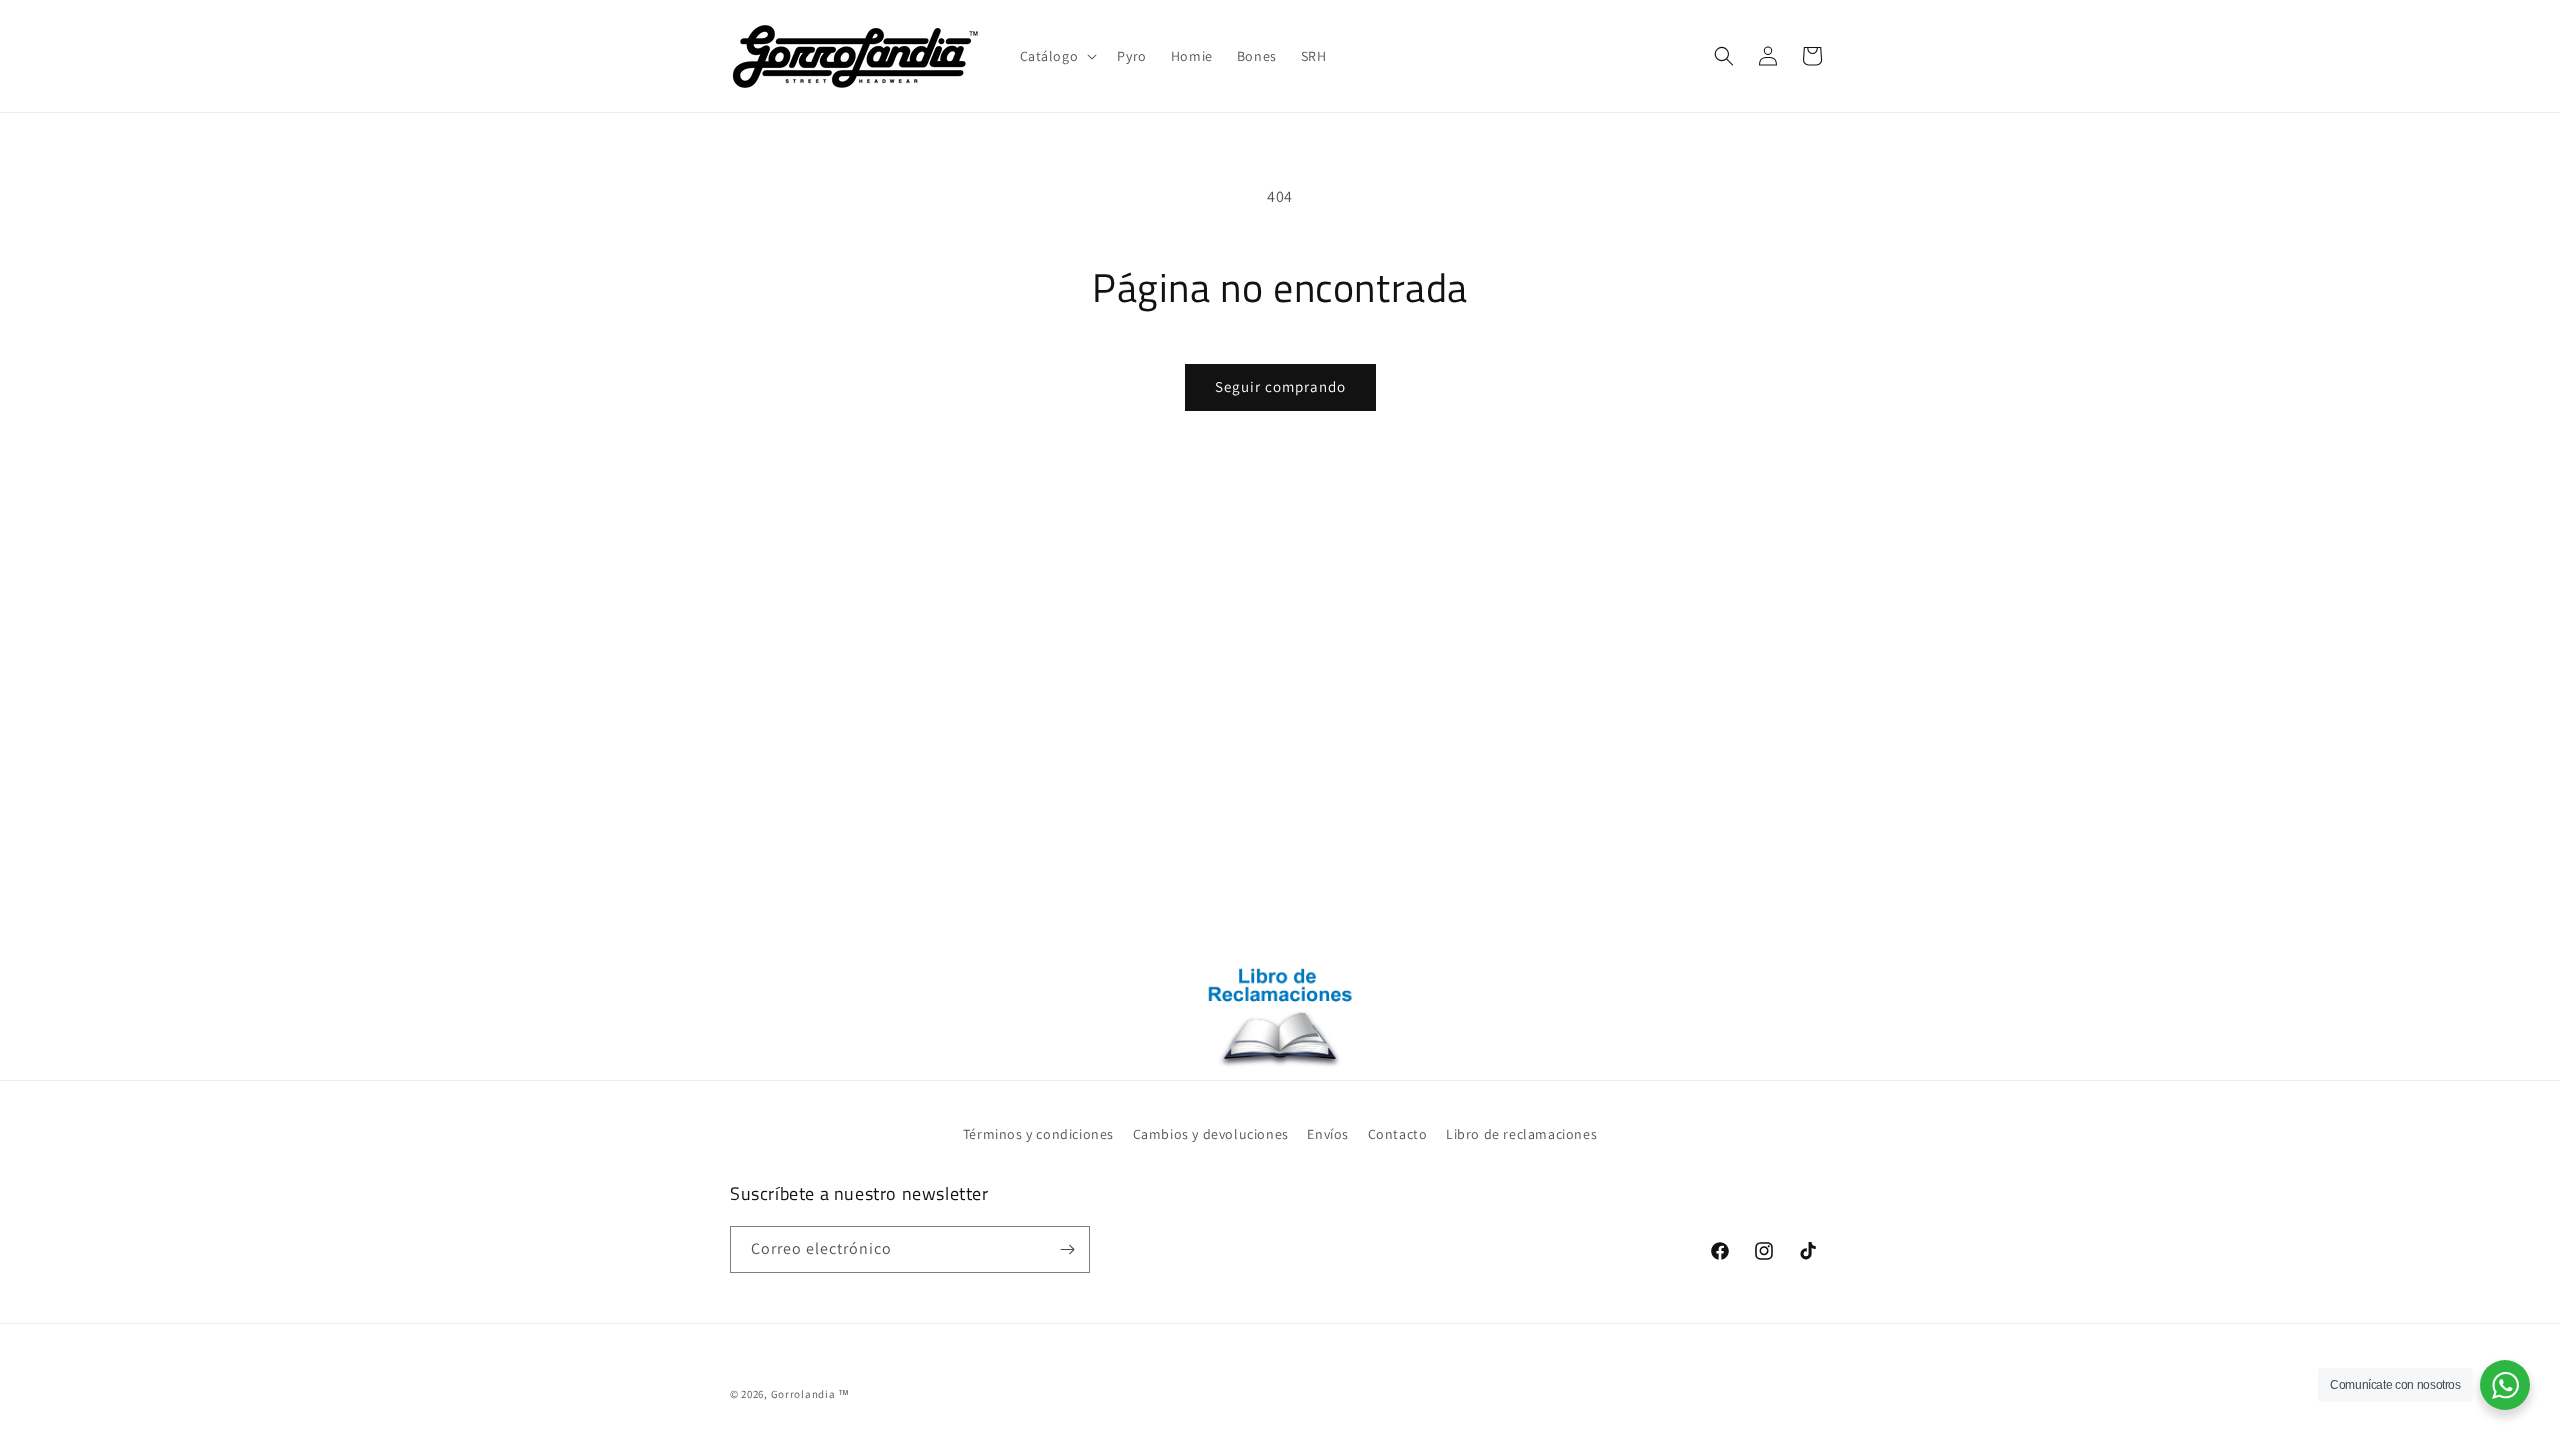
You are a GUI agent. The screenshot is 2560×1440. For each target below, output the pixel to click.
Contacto (1398, 1134)
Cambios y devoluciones (1211, 1134)
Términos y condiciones (1038, 1134)
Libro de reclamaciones (1521, 1134)
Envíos (1328, 1134)
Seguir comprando (1280, 386)
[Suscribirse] (1067, 1249)
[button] (1057, 56)
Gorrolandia (803, 1394)
